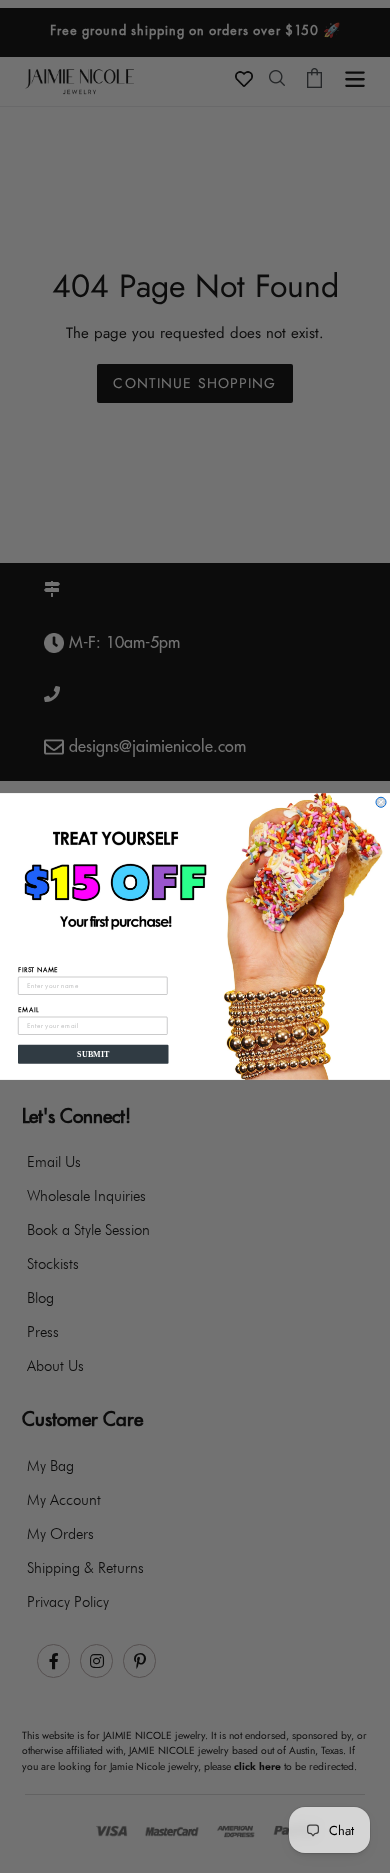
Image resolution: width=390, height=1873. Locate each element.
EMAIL (28, 1009)
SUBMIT (93, 1054)
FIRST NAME (38, 969)
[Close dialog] (381, 802)
